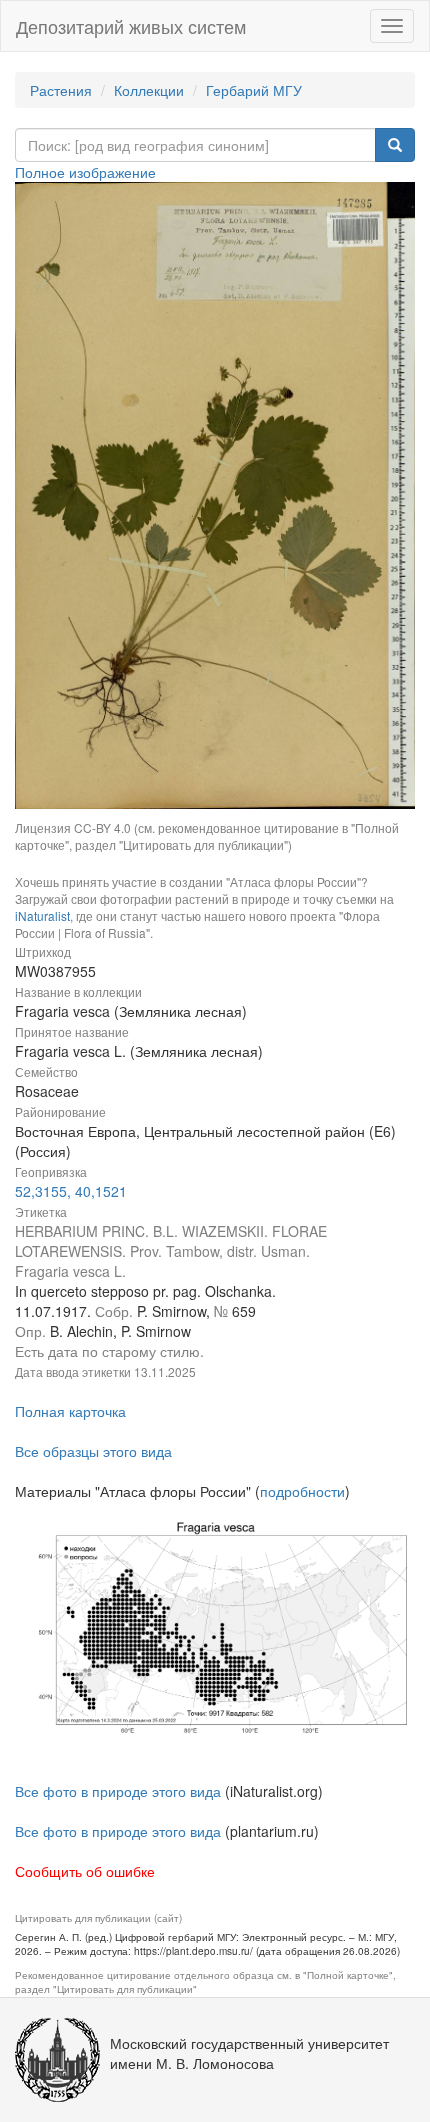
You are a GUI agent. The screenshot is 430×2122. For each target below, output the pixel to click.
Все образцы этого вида (93, 1451)
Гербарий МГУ (254, 90)
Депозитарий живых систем (131, 26)
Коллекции (149, 90)
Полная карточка (70, 1411)
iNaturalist (42, 915)
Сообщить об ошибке (85, 1871)
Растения (61, 90)
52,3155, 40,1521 (71, 1191)
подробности (302, 1491)
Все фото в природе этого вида (118, 1791)
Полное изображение (85, 172)
